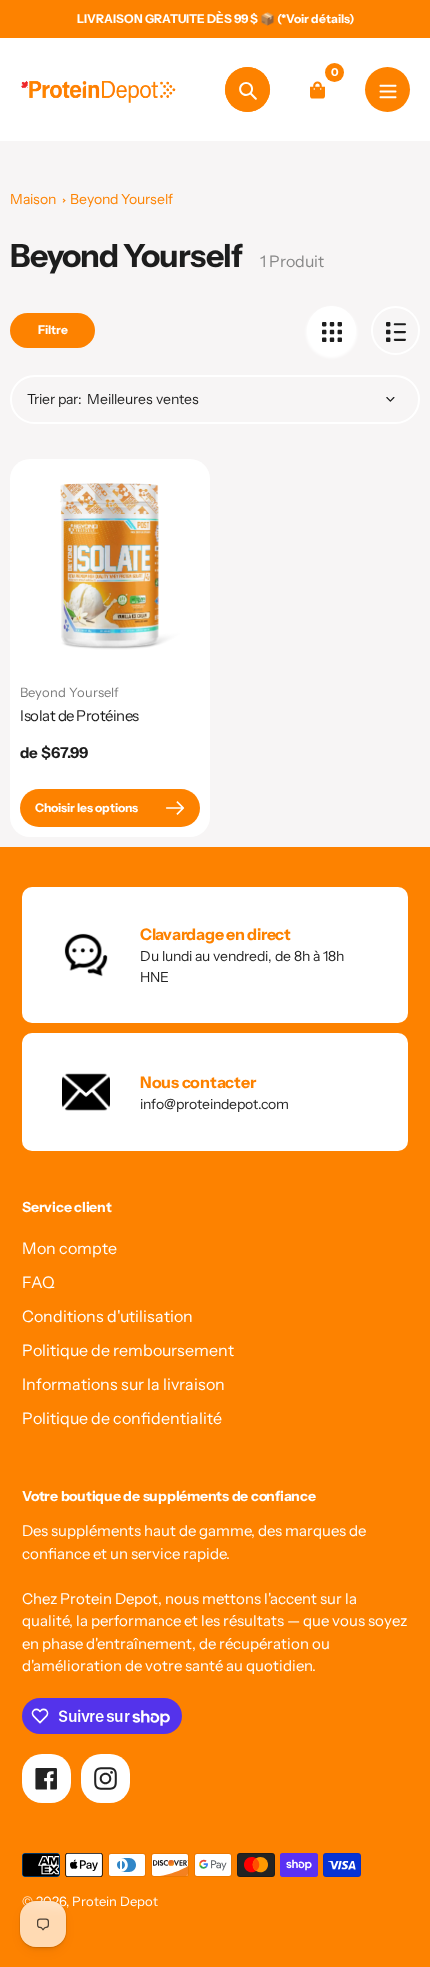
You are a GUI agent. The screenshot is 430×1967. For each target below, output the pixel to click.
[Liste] (395, 330)
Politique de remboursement (128, 1350)
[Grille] (331, 330)
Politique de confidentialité (122, 1418)
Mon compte (69, 1248)
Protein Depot (115, 1901)
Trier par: (54, 399)
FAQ (38, 1282)
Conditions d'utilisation (107, 1316)
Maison (33, 199)
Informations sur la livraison (123, 1384)
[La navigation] (387, 89)
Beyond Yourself (121, 199)
